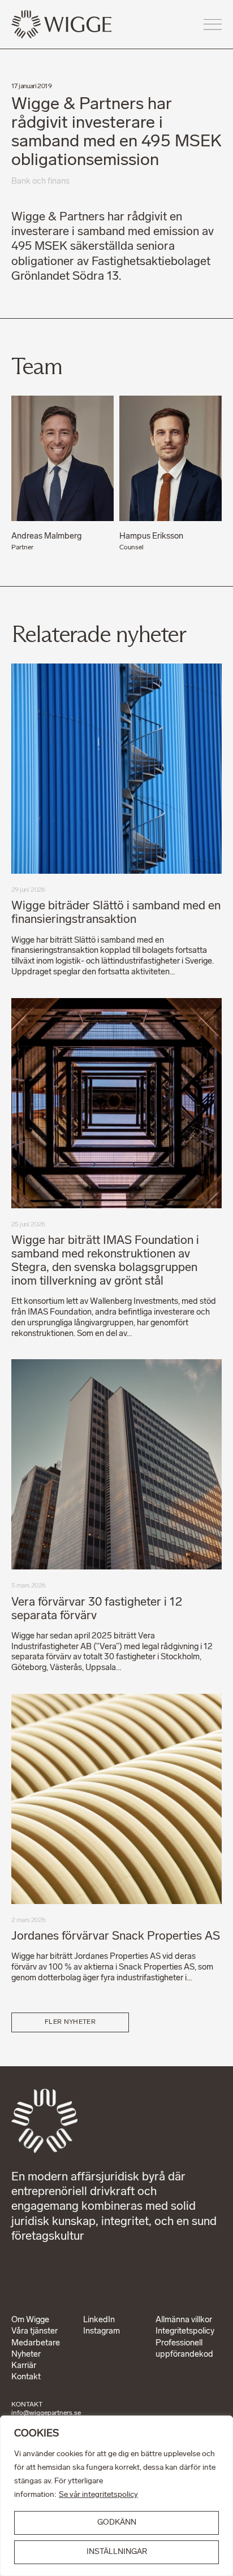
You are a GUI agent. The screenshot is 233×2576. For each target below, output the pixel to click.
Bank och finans (40, 182)
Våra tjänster (34, 2332)
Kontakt (26, 2377)
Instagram (102, 2332)
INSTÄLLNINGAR (117, 2552)
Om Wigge (30, 2320)
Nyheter (26, 2355)
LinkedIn (99, 2320)
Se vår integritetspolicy (98, 2495)
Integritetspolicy (185, 2332)
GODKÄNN (117, 2523)
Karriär (24, 2366)
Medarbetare (36, 2343)
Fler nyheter (70, 2022)
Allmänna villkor (184, 2320)
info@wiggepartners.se (46, 2413)
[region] (116, 2496)
